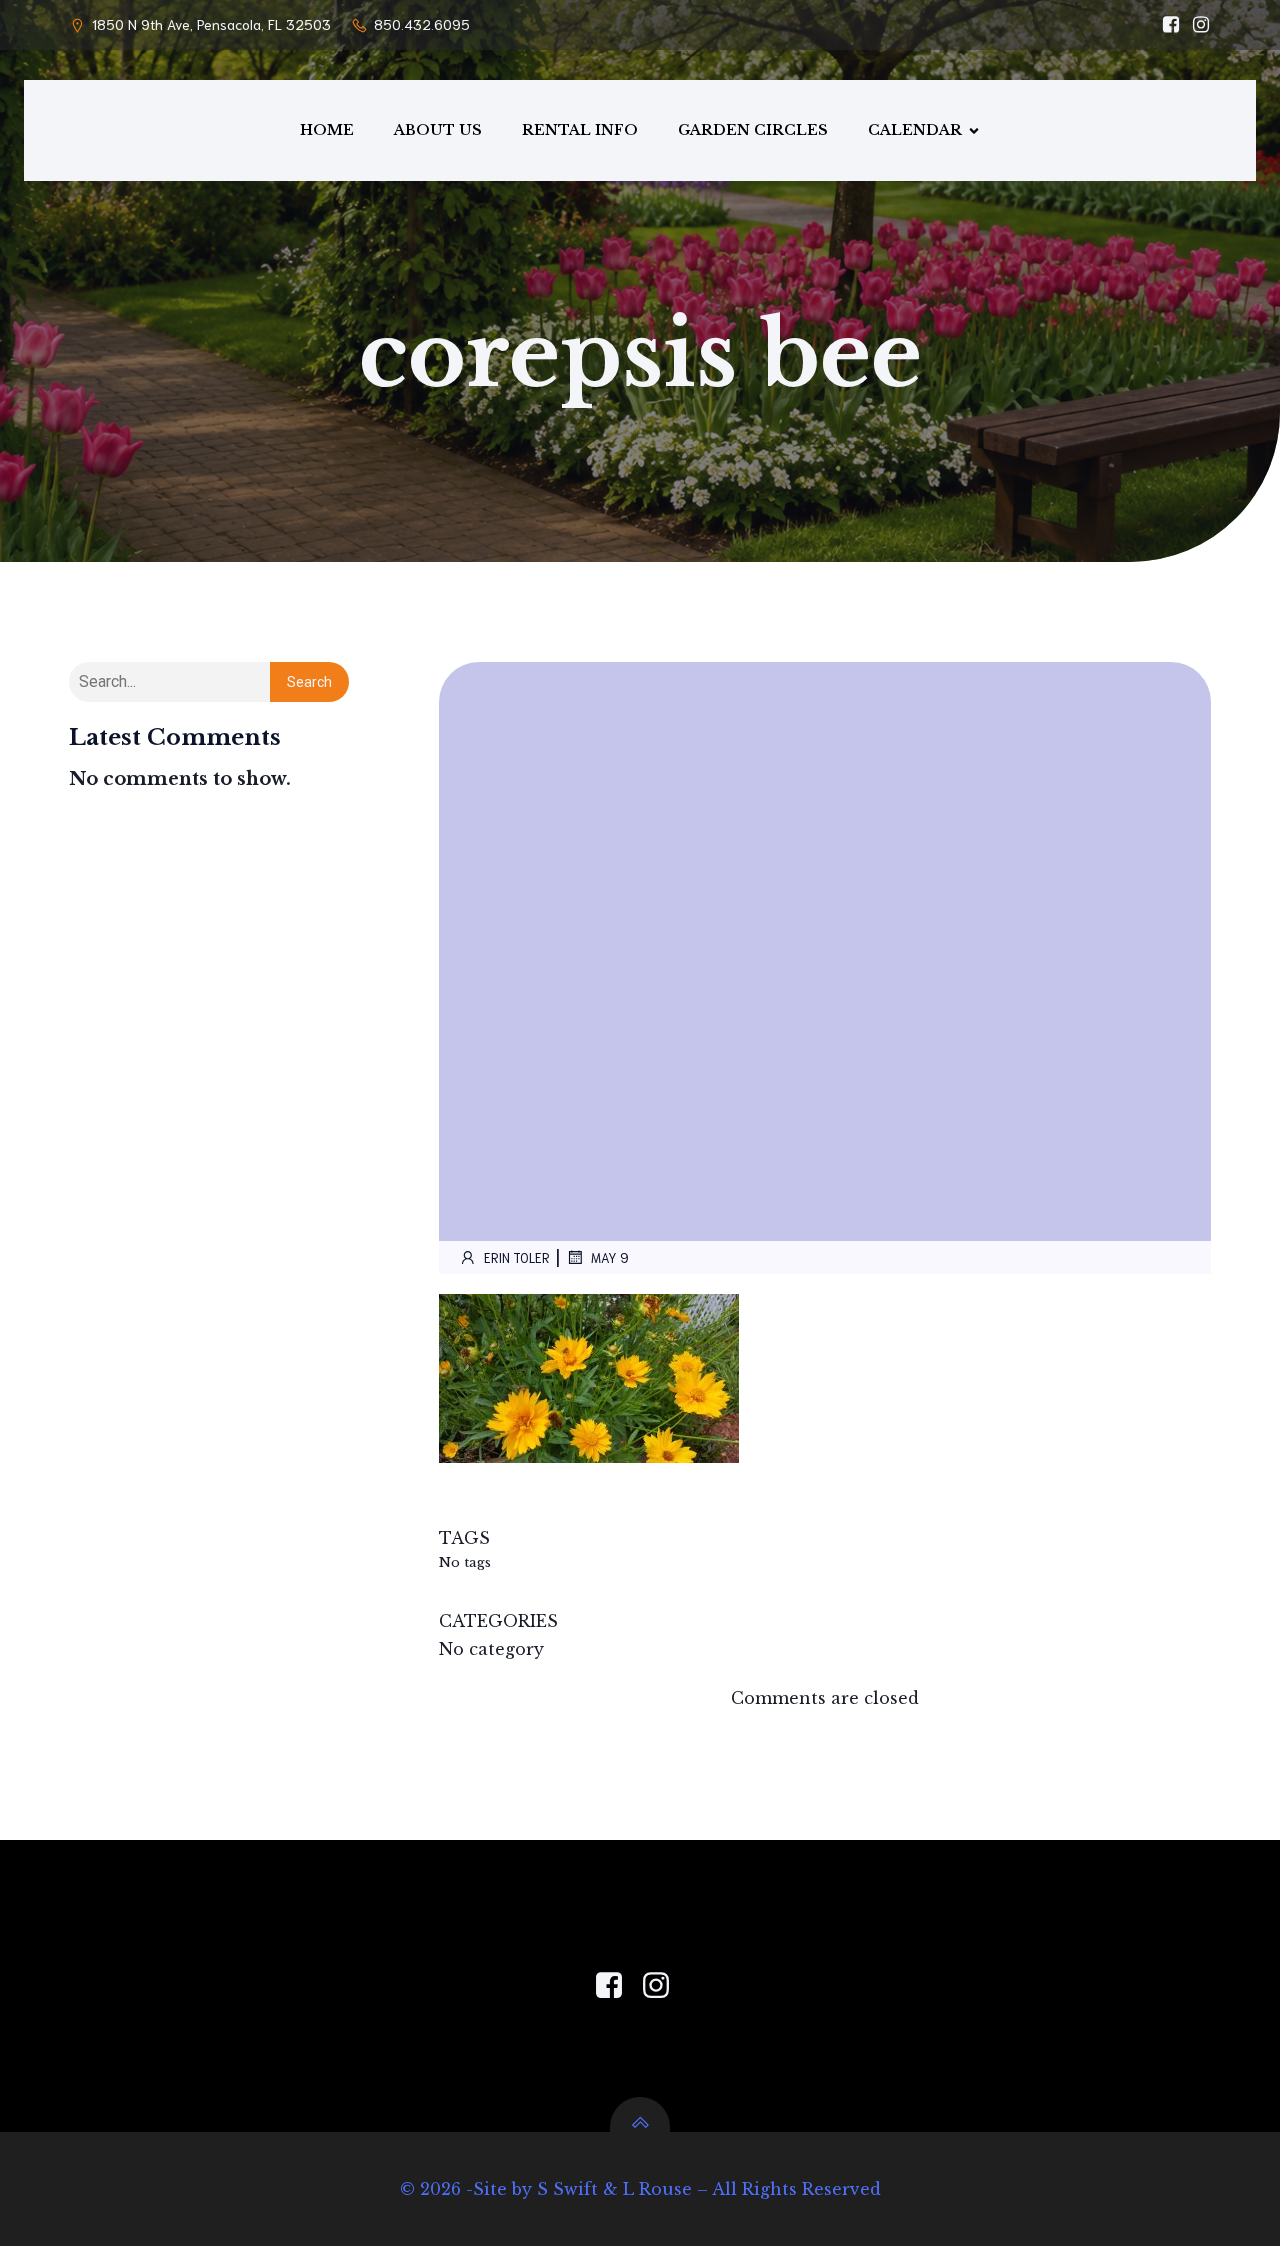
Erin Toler (517, 1257)
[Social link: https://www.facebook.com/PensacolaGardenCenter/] (1166, 25)
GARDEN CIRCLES (753, 130)
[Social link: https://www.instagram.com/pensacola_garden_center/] (1196, 25)
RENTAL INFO (580, 130)
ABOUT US (438, 130)
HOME (327, 130)
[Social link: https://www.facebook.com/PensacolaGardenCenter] (616, 1986)
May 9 (610, 1257)
